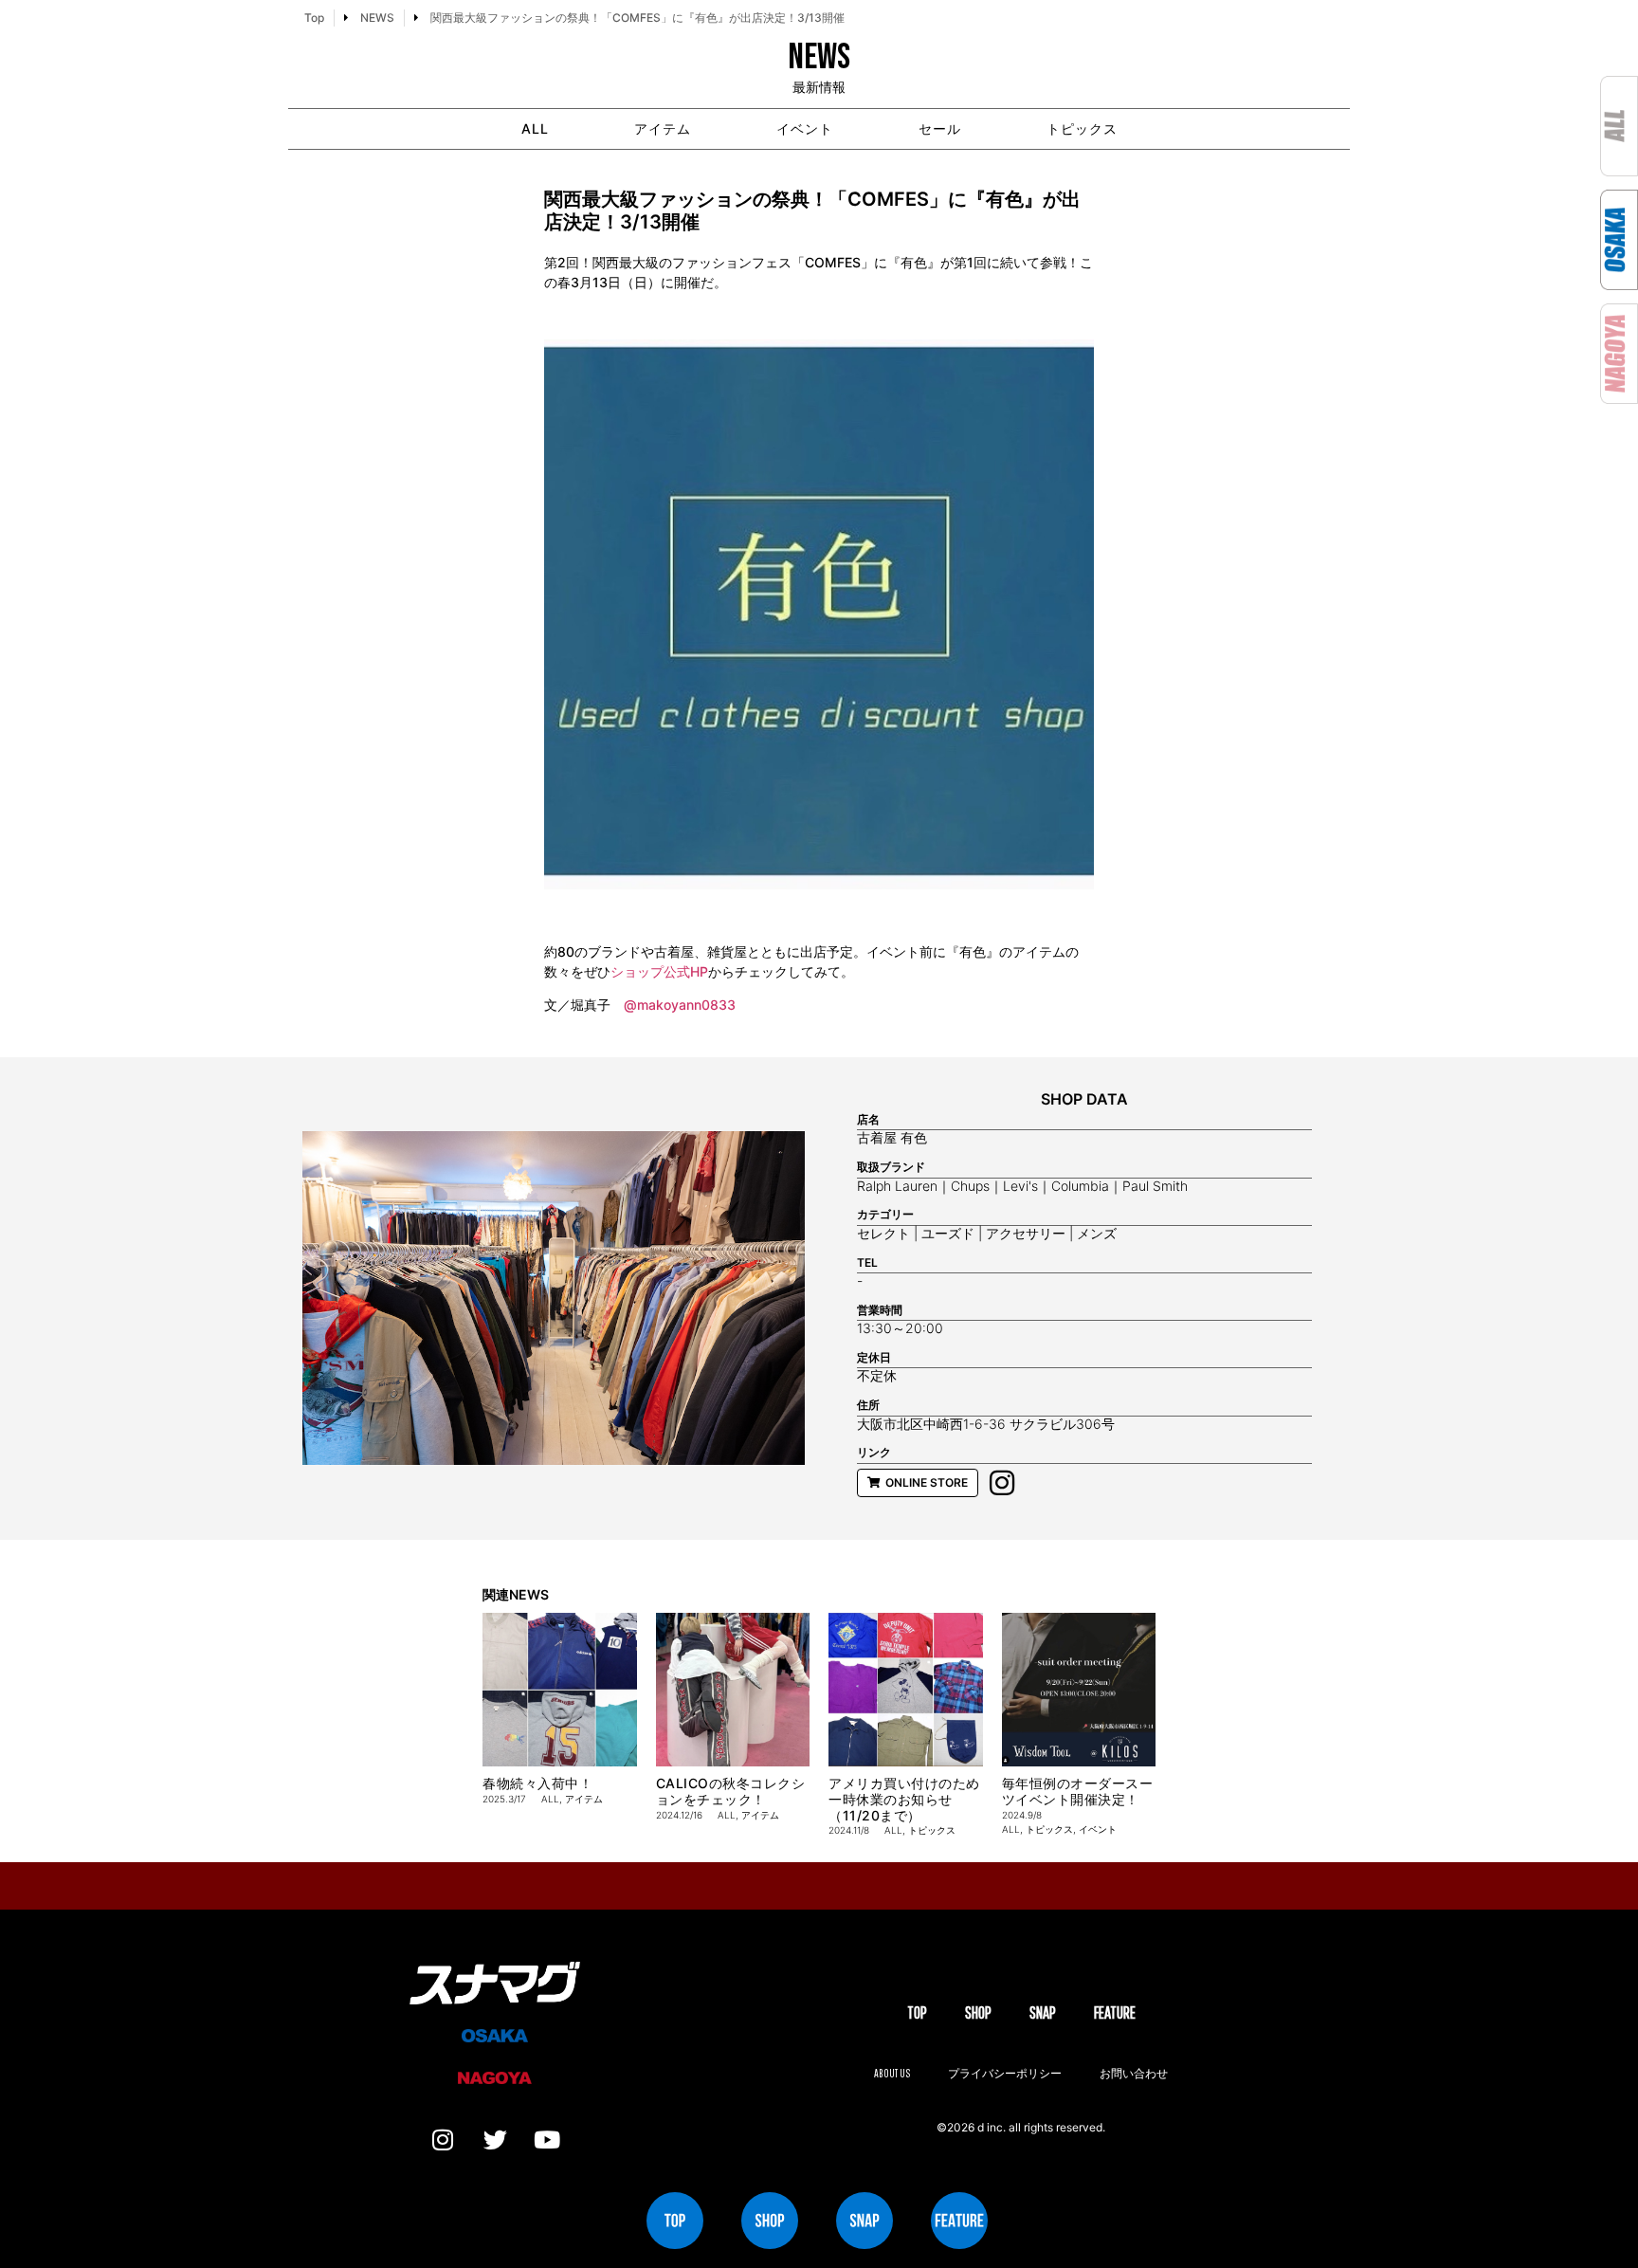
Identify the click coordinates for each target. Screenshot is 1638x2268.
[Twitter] (495, 2140)
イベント (805, 128)
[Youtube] (547, 2140)
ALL (535, 128)
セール (940, 128)
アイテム (663, 128)
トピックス (1082, 128)
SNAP (1043, 2012)
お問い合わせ (1134, 2073)
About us (892, 2073)
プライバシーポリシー (1005, 2073)
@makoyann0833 (680, 1005)
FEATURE (1115, 2012)
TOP (917, 2012)
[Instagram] (443, 2140)
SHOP (978, 2012)
